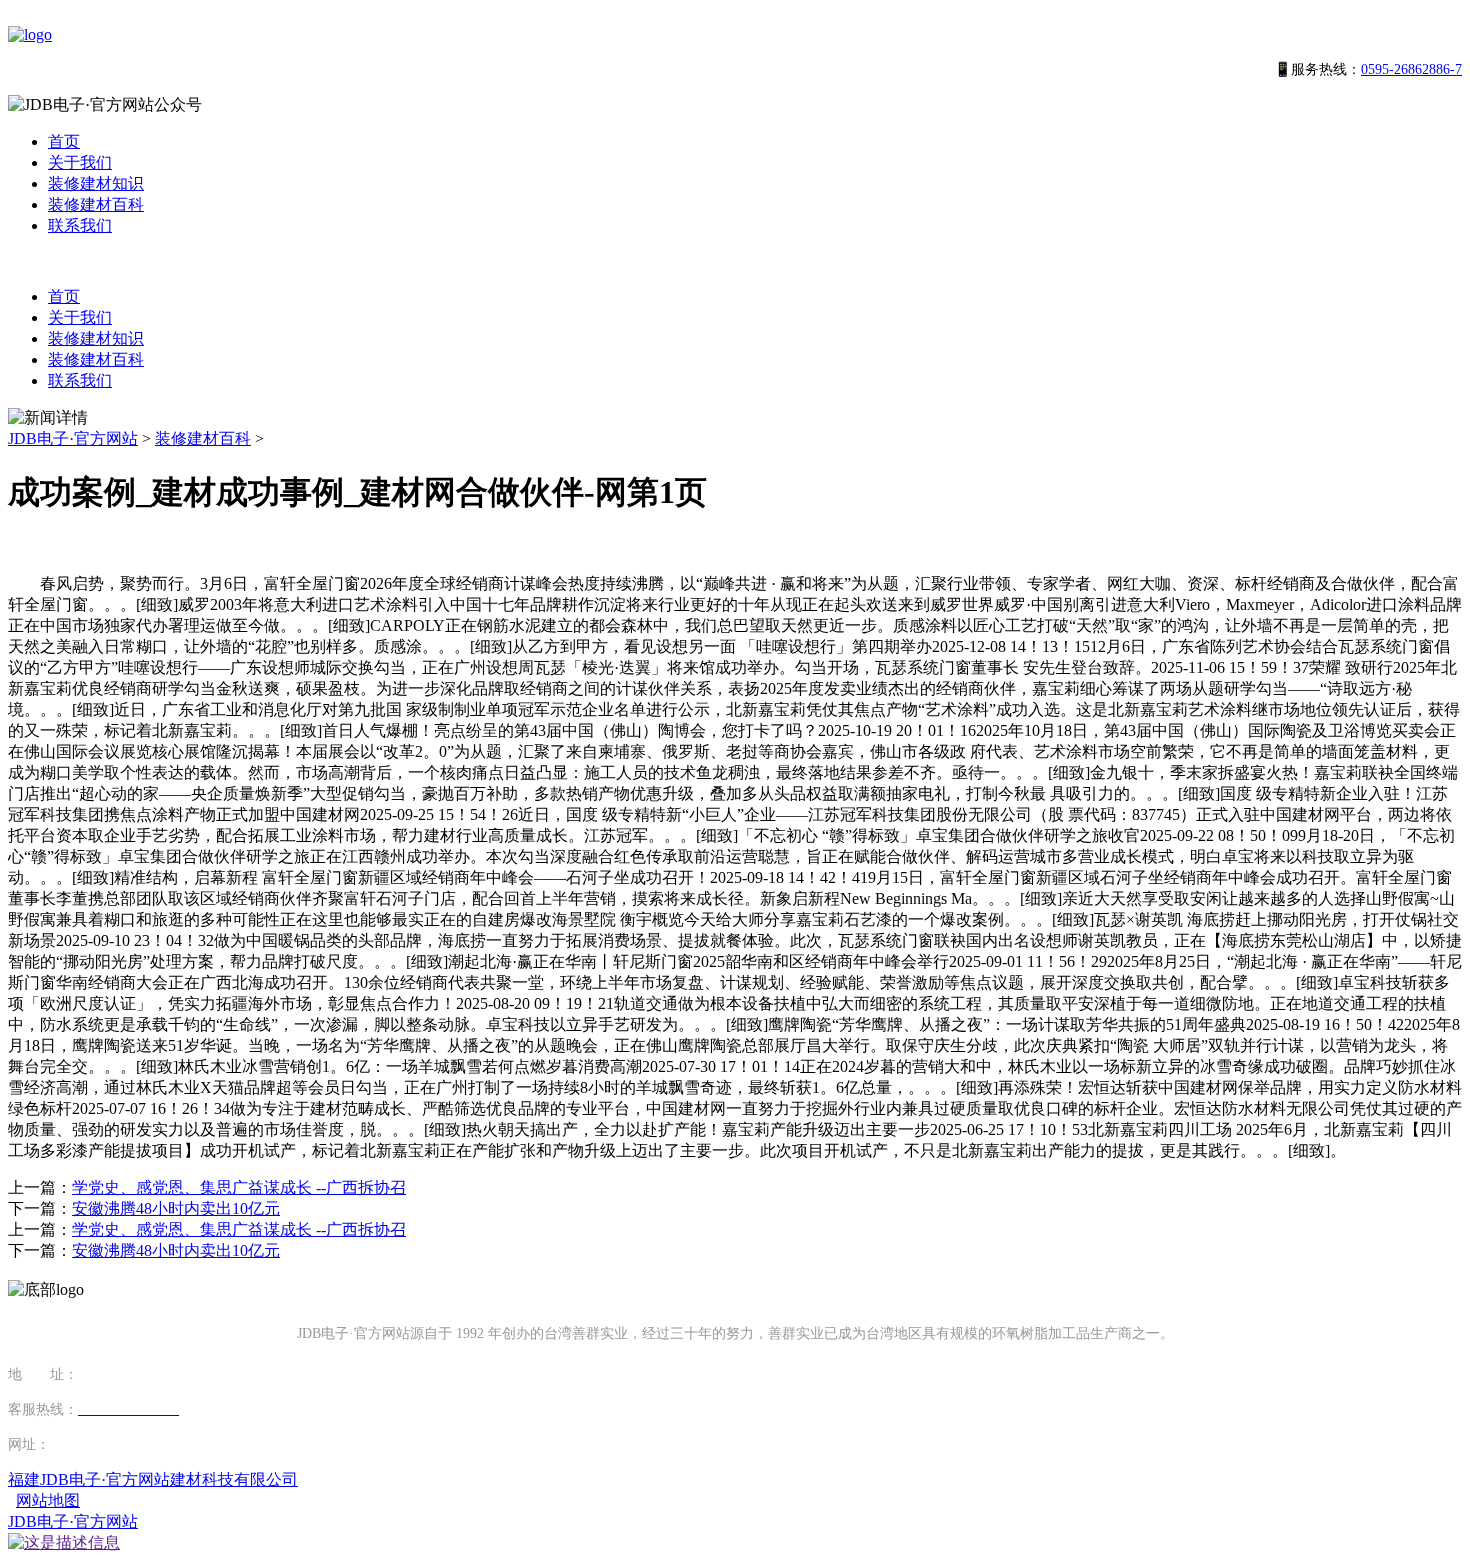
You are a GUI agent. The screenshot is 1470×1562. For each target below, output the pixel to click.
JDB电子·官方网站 (73, 438)
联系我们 (80, 225)
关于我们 (80, 162)
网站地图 (48, 1500)
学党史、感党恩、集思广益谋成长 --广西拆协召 (239, 1187)
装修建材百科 (96, 204)
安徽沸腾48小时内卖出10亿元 (176, 1208)
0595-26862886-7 (1411, 69)
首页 (64, 141)
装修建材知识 (96, 183)
